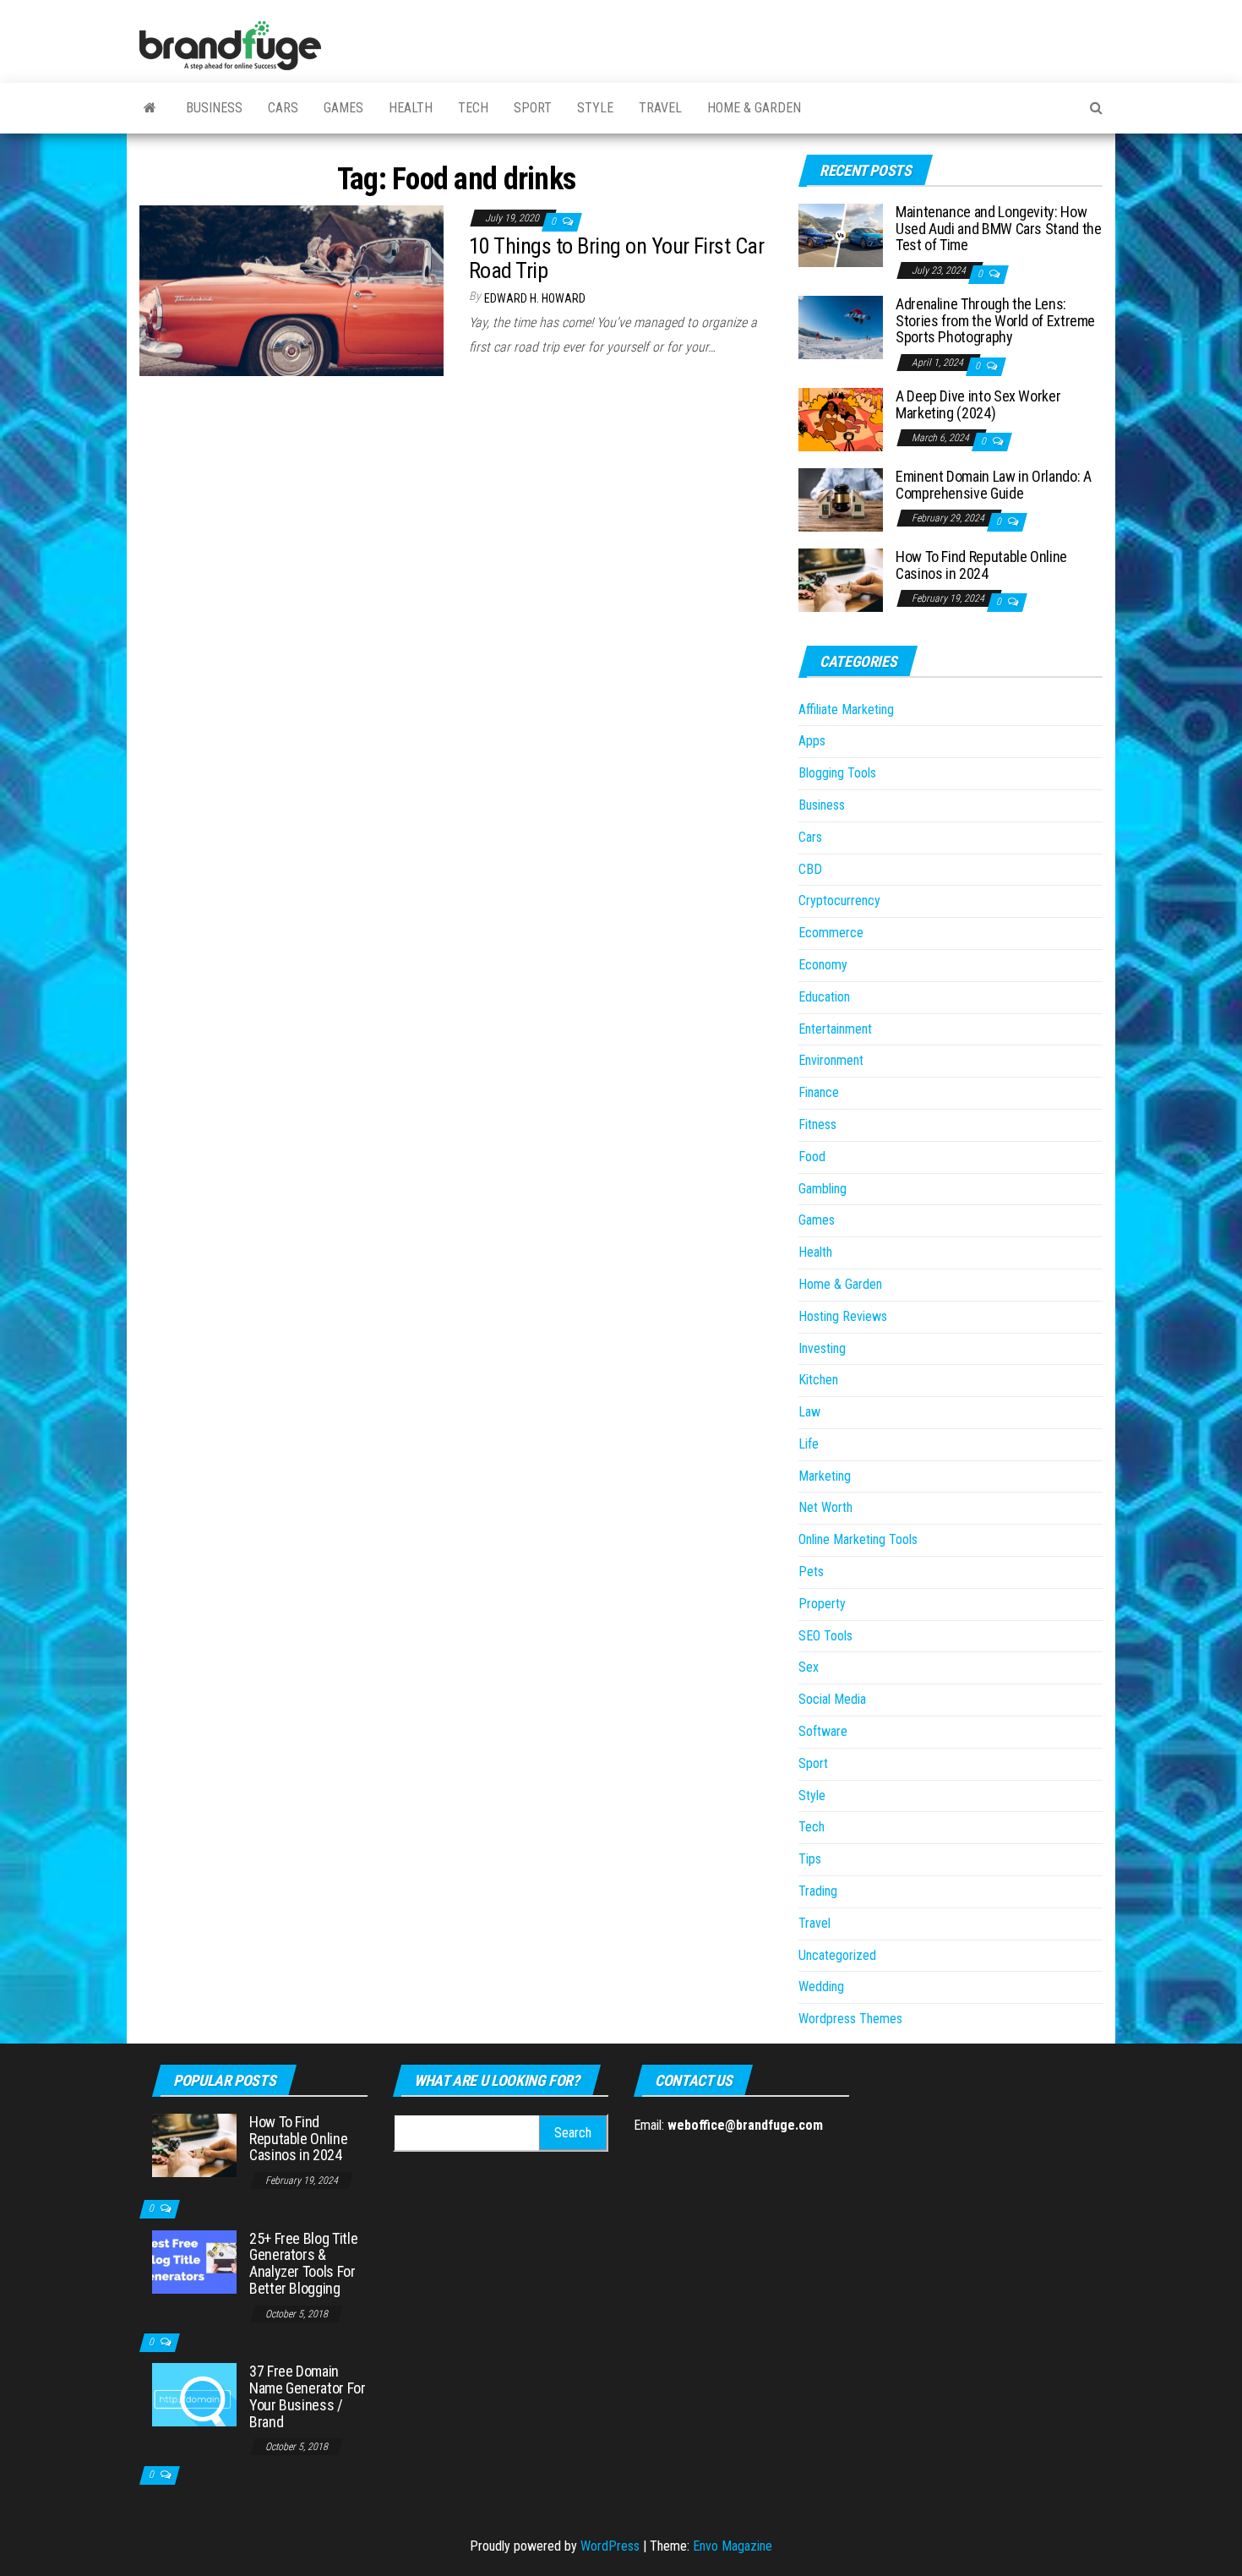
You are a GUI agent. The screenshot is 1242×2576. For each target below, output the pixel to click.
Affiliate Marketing (846, 709)
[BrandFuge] (150, 108)
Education (824, 997)
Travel (660, 108)
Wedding (821, 1987)
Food (812, 1157)
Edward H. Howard (535, 298)
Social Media (832, 1699)
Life (809, 1444)
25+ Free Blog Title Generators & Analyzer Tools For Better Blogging (303, 2263)
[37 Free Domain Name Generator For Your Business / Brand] (194, 2394)
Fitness (817, 1124)
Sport (533, 108)
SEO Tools (825, 1636)
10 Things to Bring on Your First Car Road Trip (616, 258)
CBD (810, 869)
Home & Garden (754, 108)
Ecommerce (831, 933)
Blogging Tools (837, 773)
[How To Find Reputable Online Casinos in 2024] (841, 579)
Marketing (825, 1476)
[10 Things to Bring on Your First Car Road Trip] (291, 289)
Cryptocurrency (839, 901)
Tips (810, 1859)
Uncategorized (837, 1955)
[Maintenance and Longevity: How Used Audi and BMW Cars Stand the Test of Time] (841, 235)
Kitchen (818, 1380)
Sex (809, 1667)
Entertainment (835, 1029)
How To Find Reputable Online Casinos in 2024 (981, 565)
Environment (831, 1060)
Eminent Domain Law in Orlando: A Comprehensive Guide (993, 485)
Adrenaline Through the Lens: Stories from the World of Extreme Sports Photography (995, 321)
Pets (811, 1572)
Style (595, 108)
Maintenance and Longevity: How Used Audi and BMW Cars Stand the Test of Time (998, 229)
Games (343, 108)
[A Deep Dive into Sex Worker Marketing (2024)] (841, 419)
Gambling (823, 1189)
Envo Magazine (733, 2546)
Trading (818, 1891)
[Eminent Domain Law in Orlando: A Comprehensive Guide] (841, 499)
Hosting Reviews (843, 1316)
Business (214, 108)
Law (809, 1412)
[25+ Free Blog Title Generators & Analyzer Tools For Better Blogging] (194, 2260)
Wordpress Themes (850, 2019)
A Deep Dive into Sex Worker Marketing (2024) (978, 404)
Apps (812, 741)
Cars (283, 108)
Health (411, 108)
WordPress (610, 2546)
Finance (819, 1092)
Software (823, 1731)
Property (822, 1604)
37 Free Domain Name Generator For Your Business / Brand (308, 2396)
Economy (823, 965)
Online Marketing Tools (858, 1539)
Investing (822, 1348)
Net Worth (825, 1507)
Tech (473, 108)
